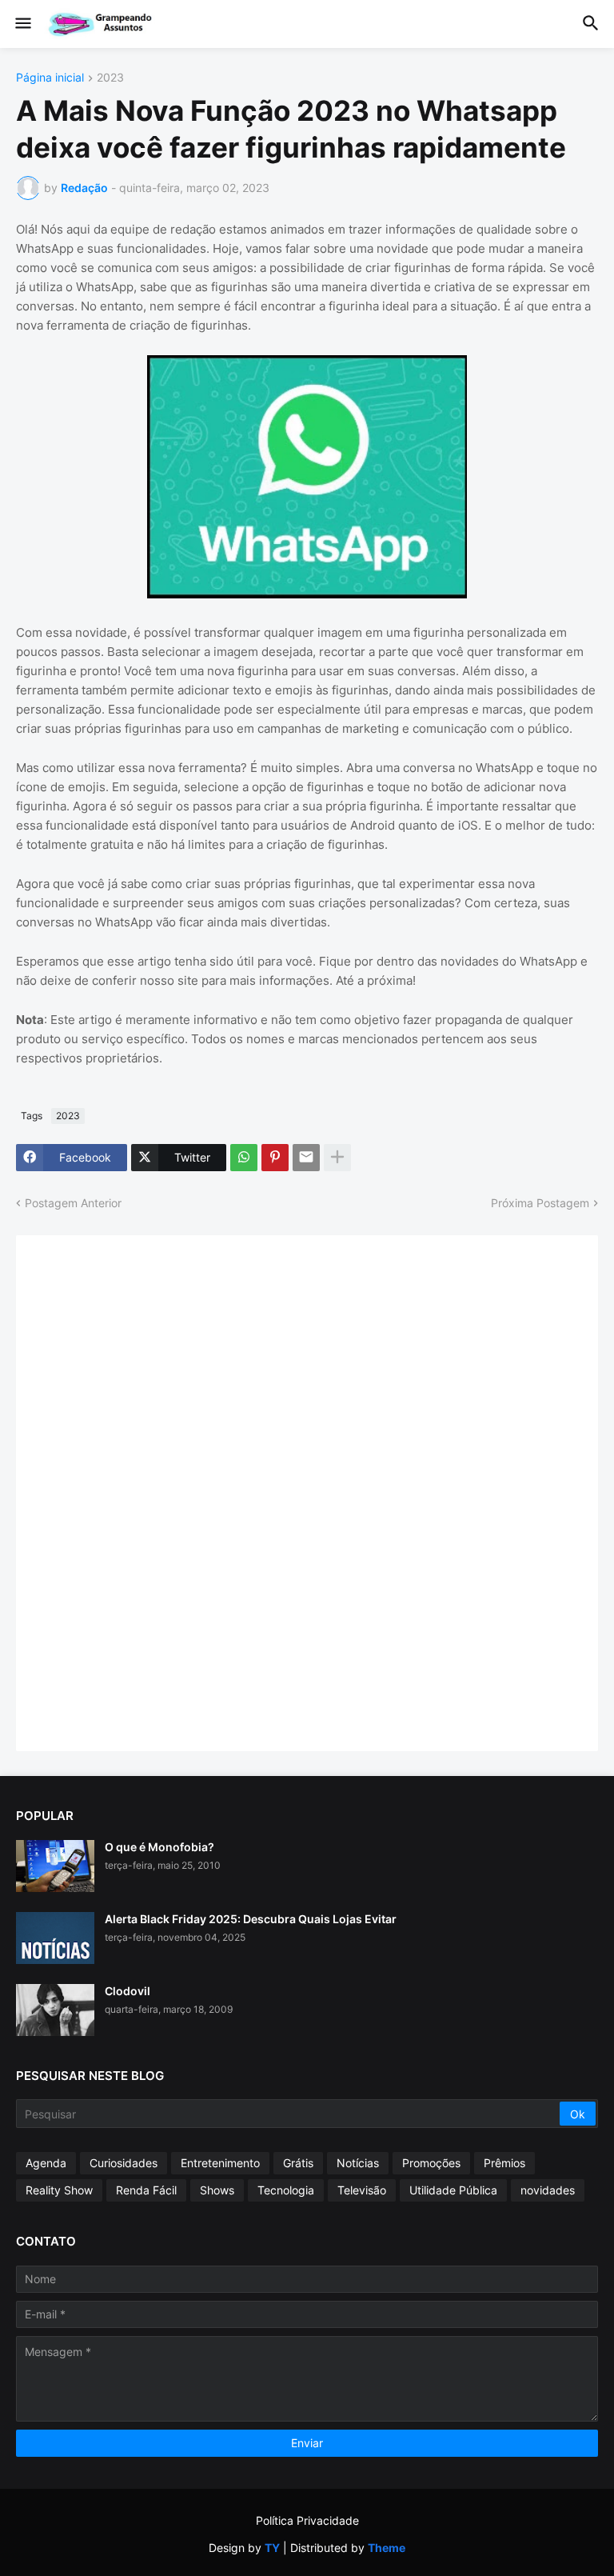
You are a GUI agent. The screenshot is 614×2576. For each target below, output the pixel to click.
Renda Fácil (146, 2190)
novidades (548, 2190)
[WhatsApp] (244, 1158)
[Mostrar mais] (337, 1158)
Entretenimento (220, 2163)
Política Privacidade (307, 2520)
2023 (110, 78)
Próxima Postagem (540, 1203)
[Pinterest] (275, 1158)
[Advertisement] (152, 1491)
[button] (22, 24)
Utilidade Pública (453, 2190)
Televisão (362, 2190)
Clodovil (128, 1991)
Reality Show (59, 2190)
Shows (217, 2190)
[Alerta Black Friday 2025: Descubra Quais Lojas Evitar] (55, 1938)
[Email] (306, 1158)
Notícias (358, 2163)
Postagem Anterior (73, 1203)
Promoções (431, 2163)
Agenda (46, 2163)
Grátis (298, 2163)
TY (272, 2548)
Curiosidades (124, 2163)
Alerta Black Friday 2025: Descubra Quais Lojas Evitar (251, 1919)
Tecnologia (286, 2190)
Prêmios (504, 2163)
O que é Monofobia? (159, 1847)
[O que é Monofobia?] (55, 1866)
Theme (387, 2548)
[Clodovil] (55, 2010)
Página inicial (50, 78)
